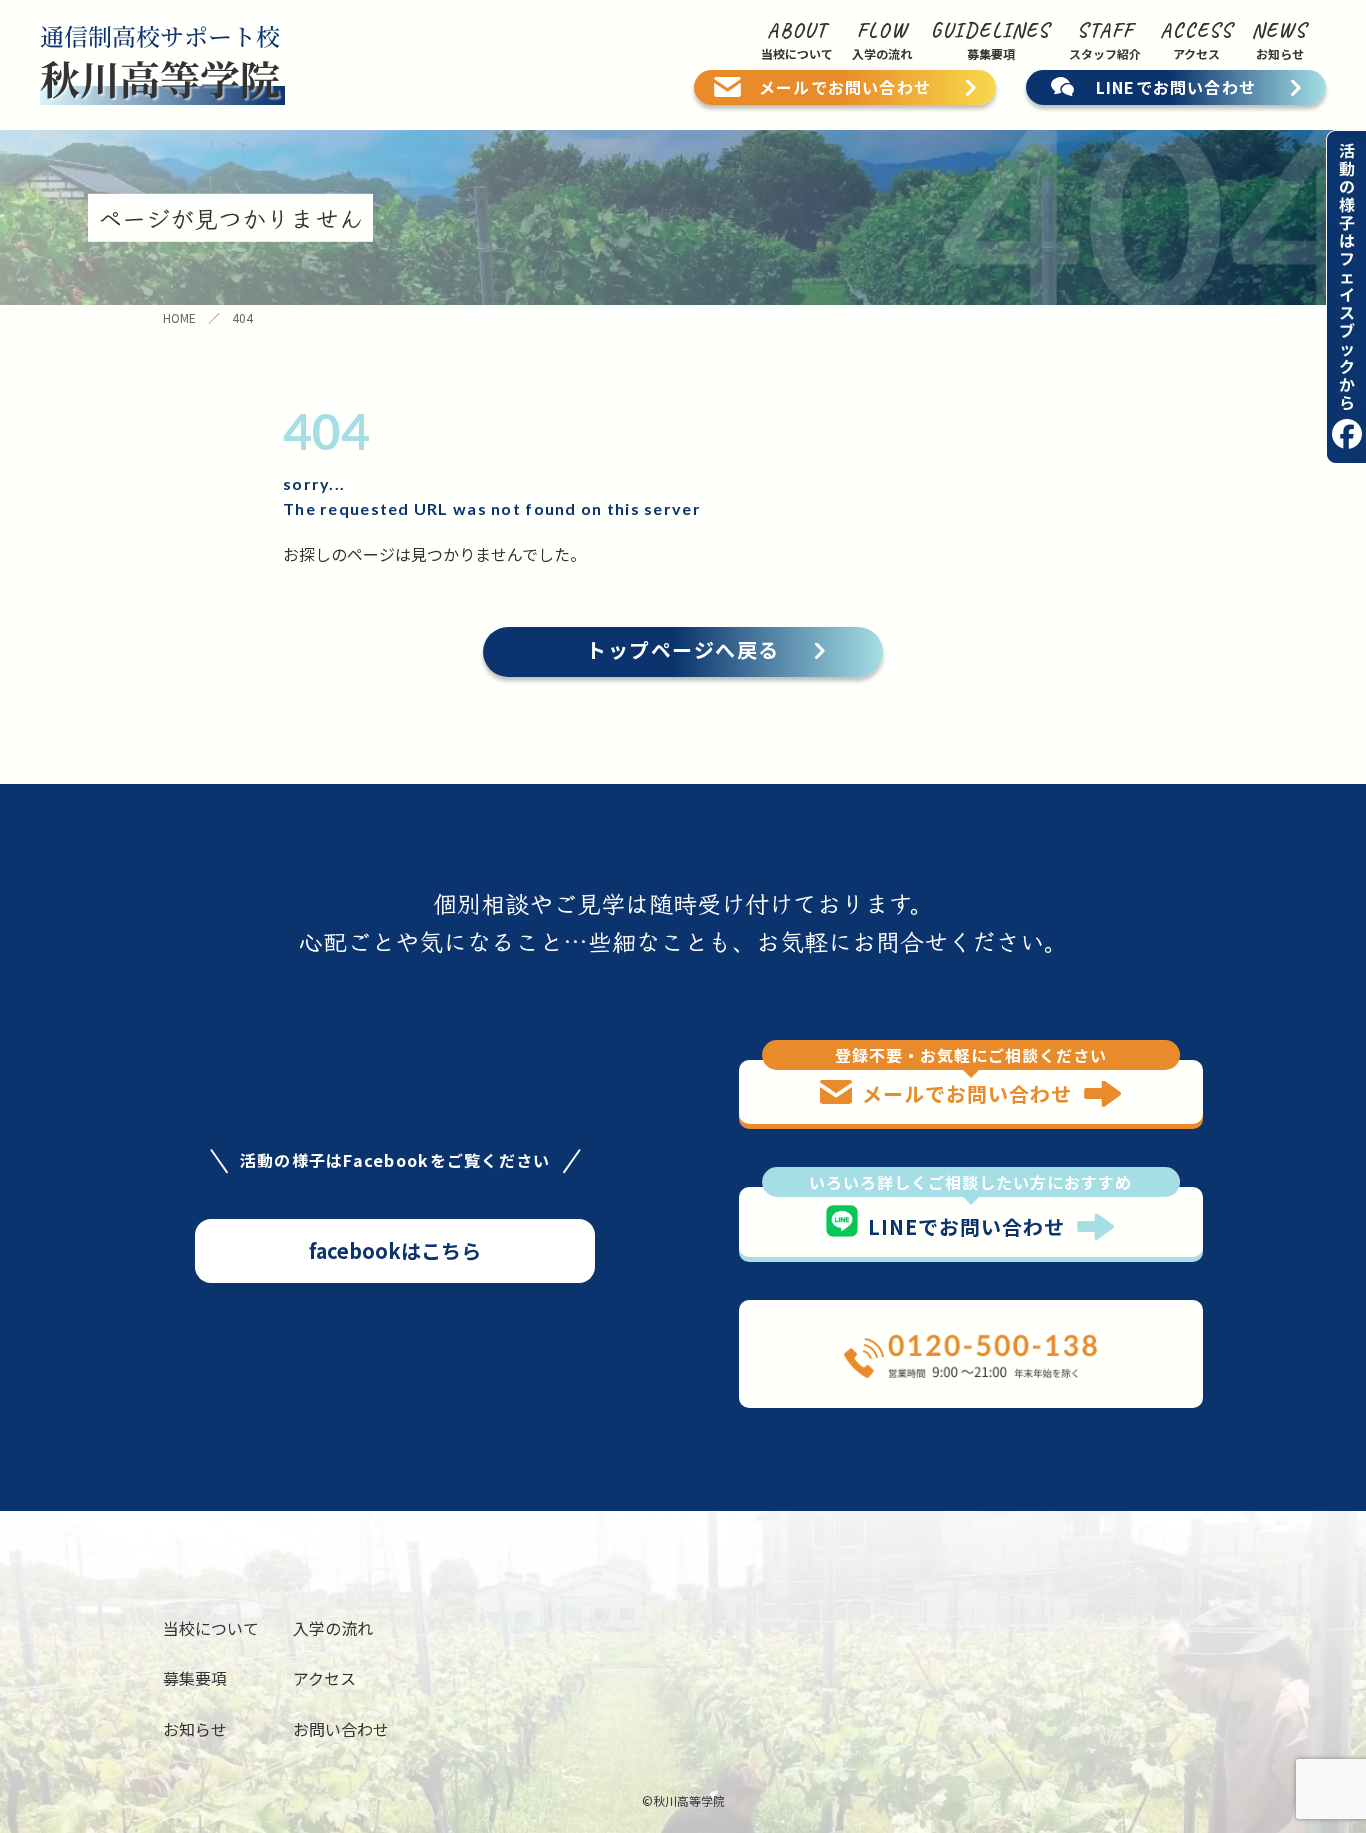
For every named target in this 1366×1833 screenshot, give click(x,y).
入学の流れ (333, 1628)
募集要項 (195, 1678)
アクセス (324, 1678)
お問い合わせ (341, 1729)
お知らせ (195, 1729)
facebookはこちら (395, 1250)
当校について (211, 1628)
